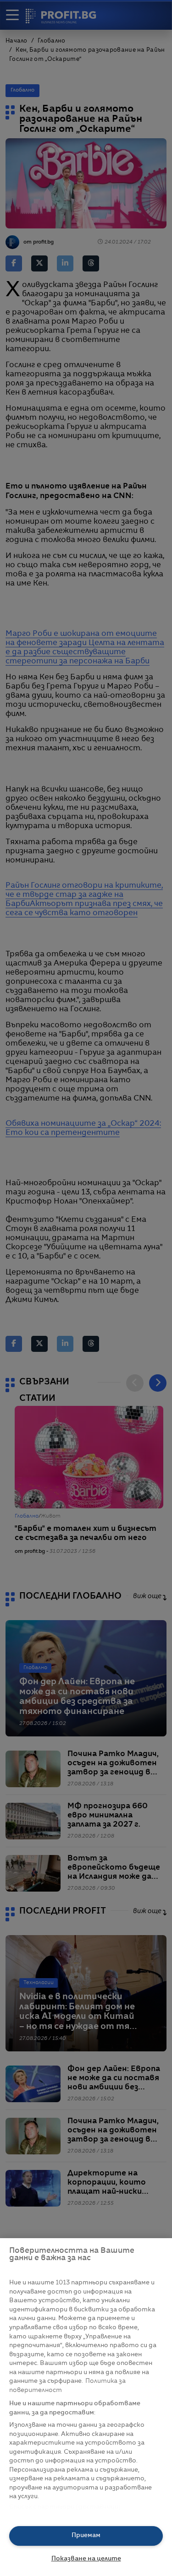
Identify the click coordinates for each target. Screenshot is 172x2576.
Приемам (86, 2535)
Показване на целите (86, 2559)
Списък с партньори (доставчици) (65, 2507)
